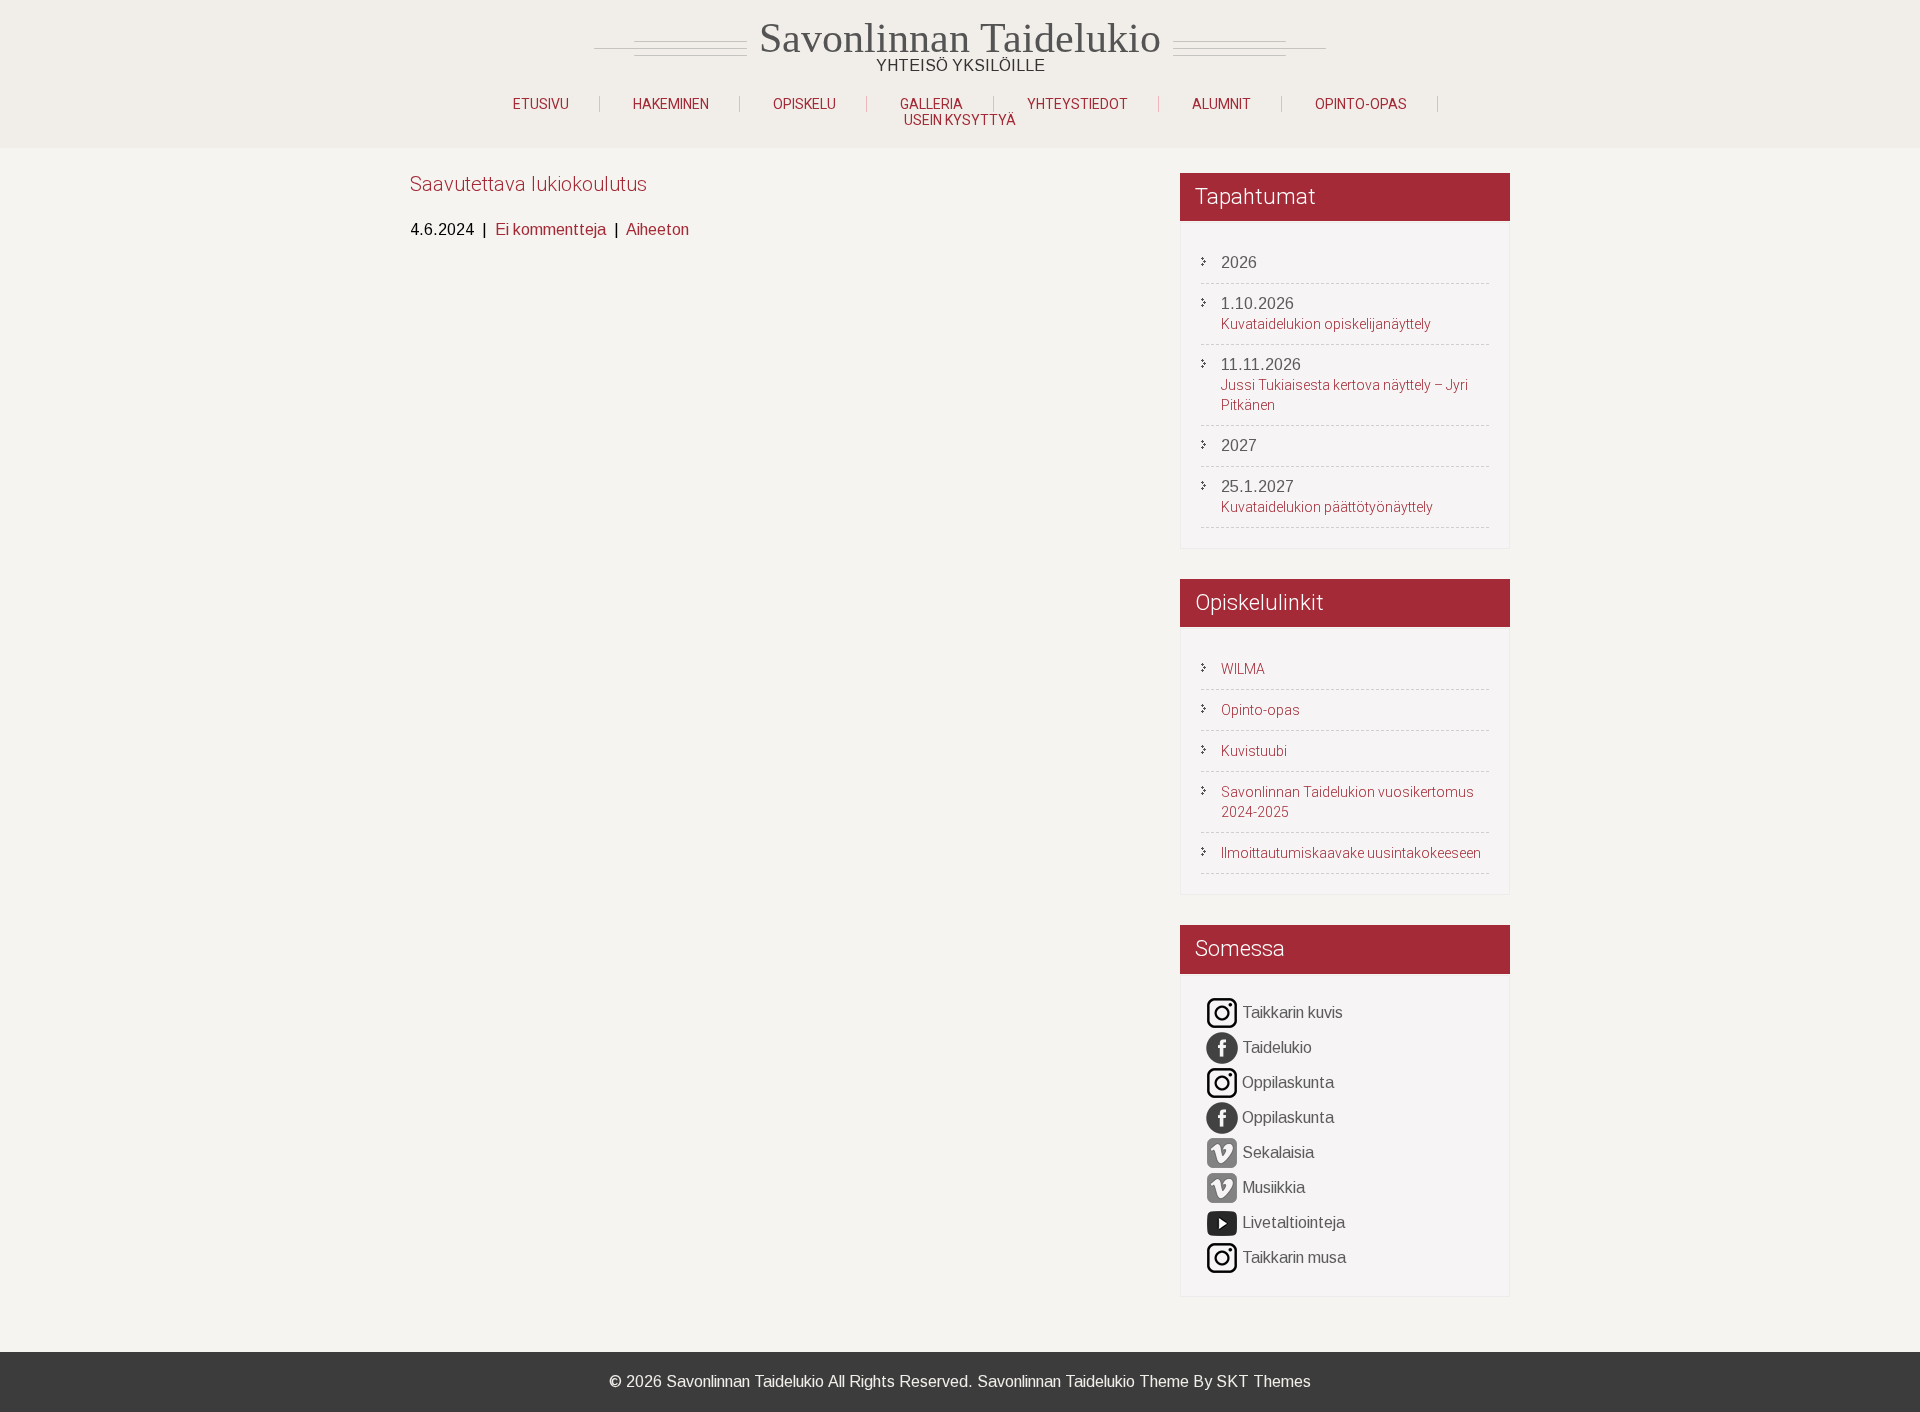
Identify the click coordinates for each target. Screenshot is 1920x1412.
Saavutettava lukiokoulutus (528, 184)
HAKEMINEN (671, 104)
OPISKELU (804, 104)
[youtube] (1221, 1223)
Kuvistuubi (1254, 751)
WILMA (1243, 669)
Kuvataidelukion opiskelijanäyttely (1326, 324)
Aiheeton (657, 229)
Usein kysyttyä (960, 120)
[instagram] (1221, 1013)
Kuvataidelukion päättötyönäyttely (1327, 507)
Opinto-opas (1361, 104)
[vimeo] (1221, 1153)
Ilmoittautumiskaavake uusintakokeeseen (1351, 853)
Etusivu (541, 104)
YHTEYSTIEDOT (1077, 104)
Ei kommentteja (550, 229)
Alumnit (1221, 104)
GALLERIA (931, 104)
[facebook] (1221, 1048)
